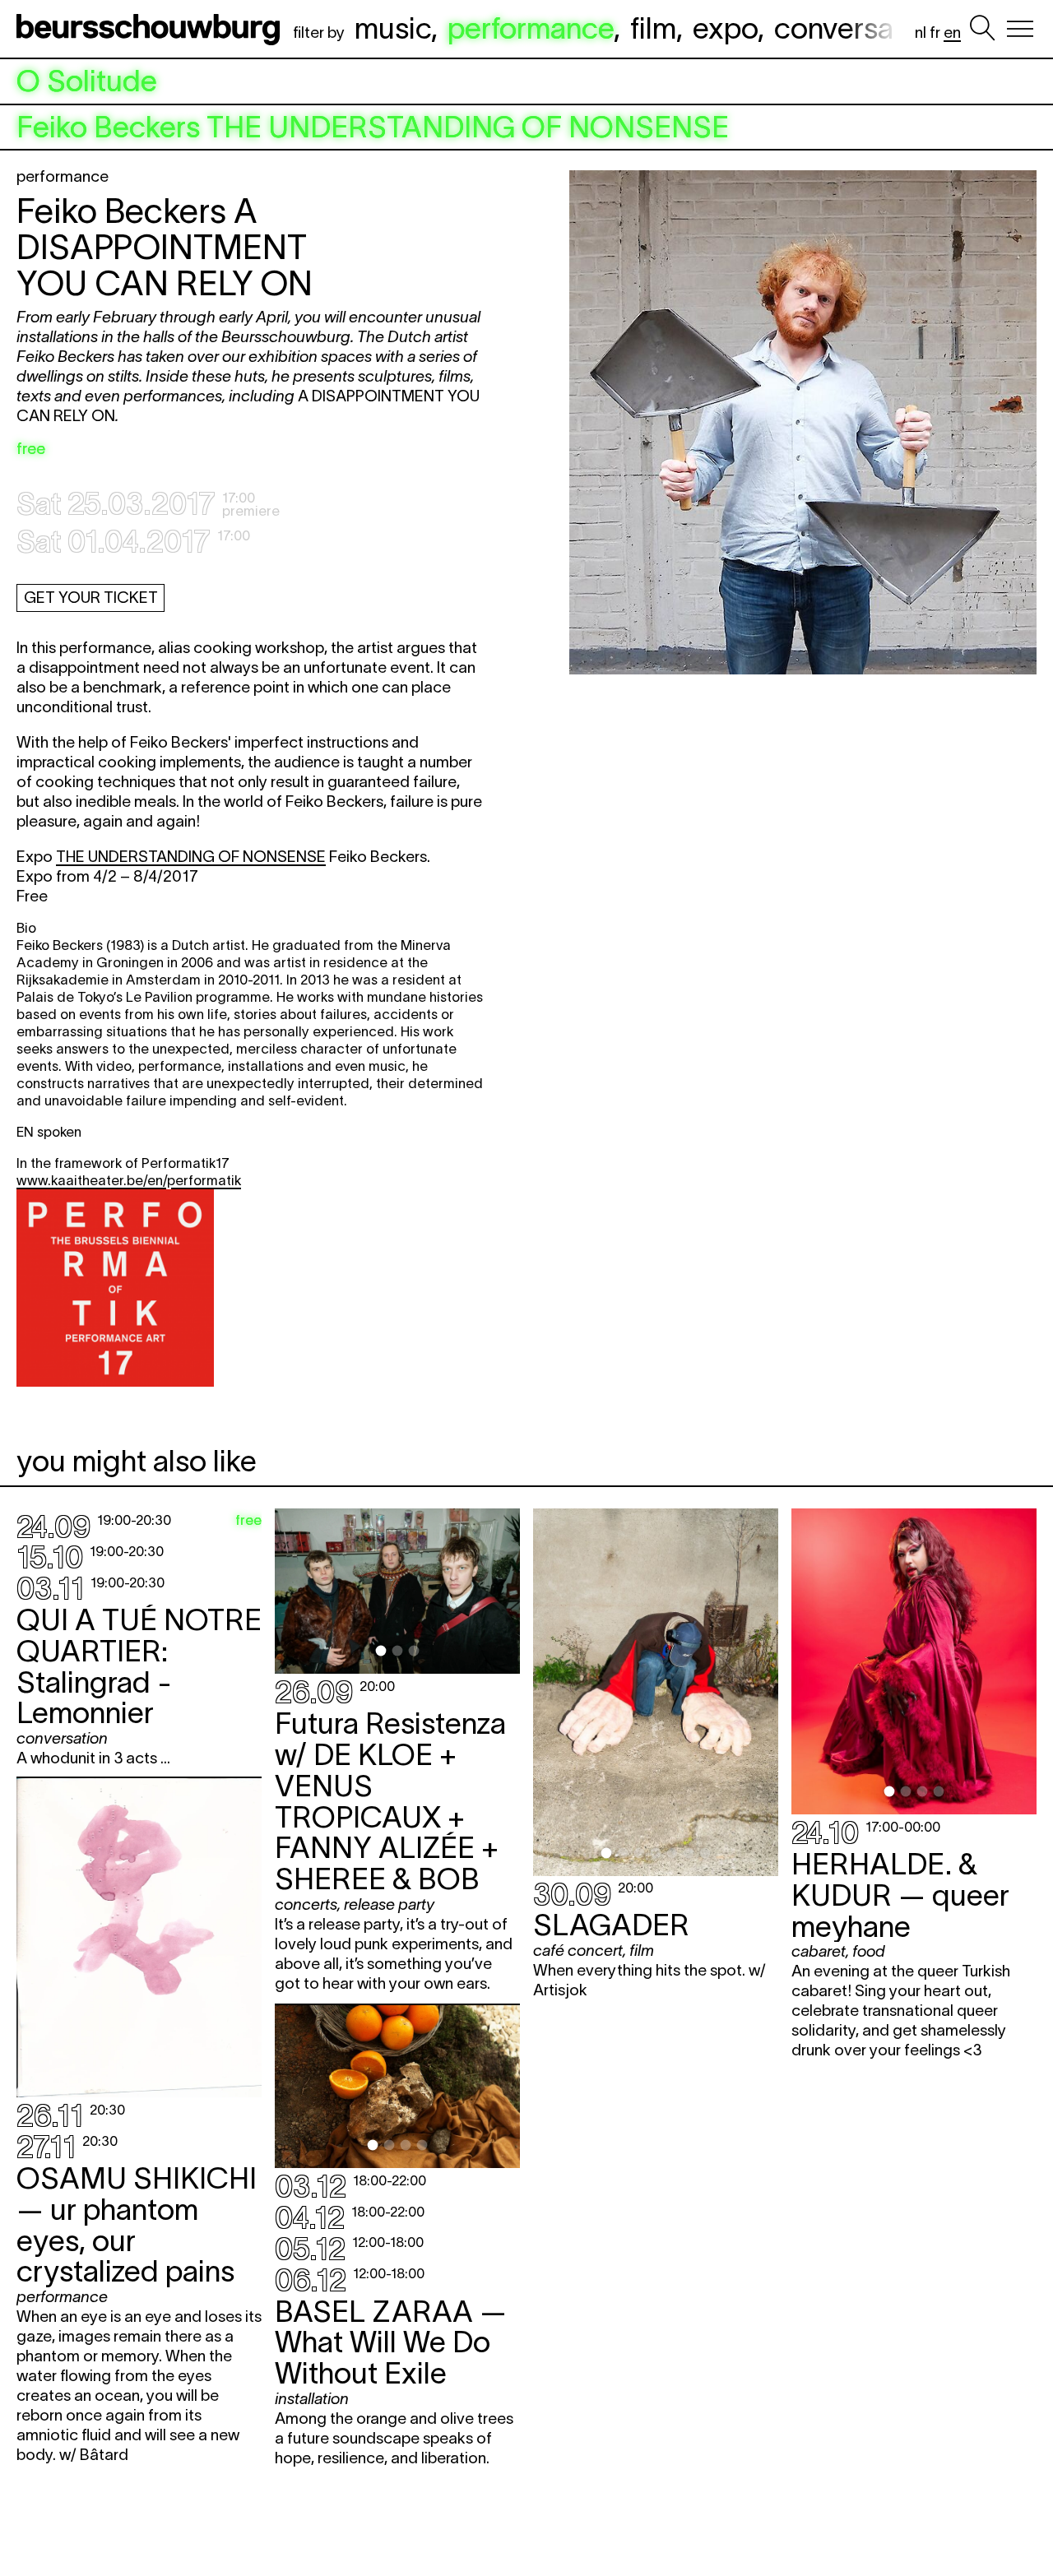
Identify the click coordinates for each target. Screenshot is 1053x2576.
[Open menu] (1020, 29)
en (952, 32)
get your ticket (91, 598)
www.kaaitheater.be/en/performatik (129, 1180)
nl (921, 32)
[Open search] (982, 29)
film (653, 28)
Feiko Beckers (373, 127)
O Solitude (87, 81)
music (393, 28)
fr (935, 32)
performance (531, 28)
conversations (865, 28)
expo (725, 28)
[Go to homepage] (151, 29)
